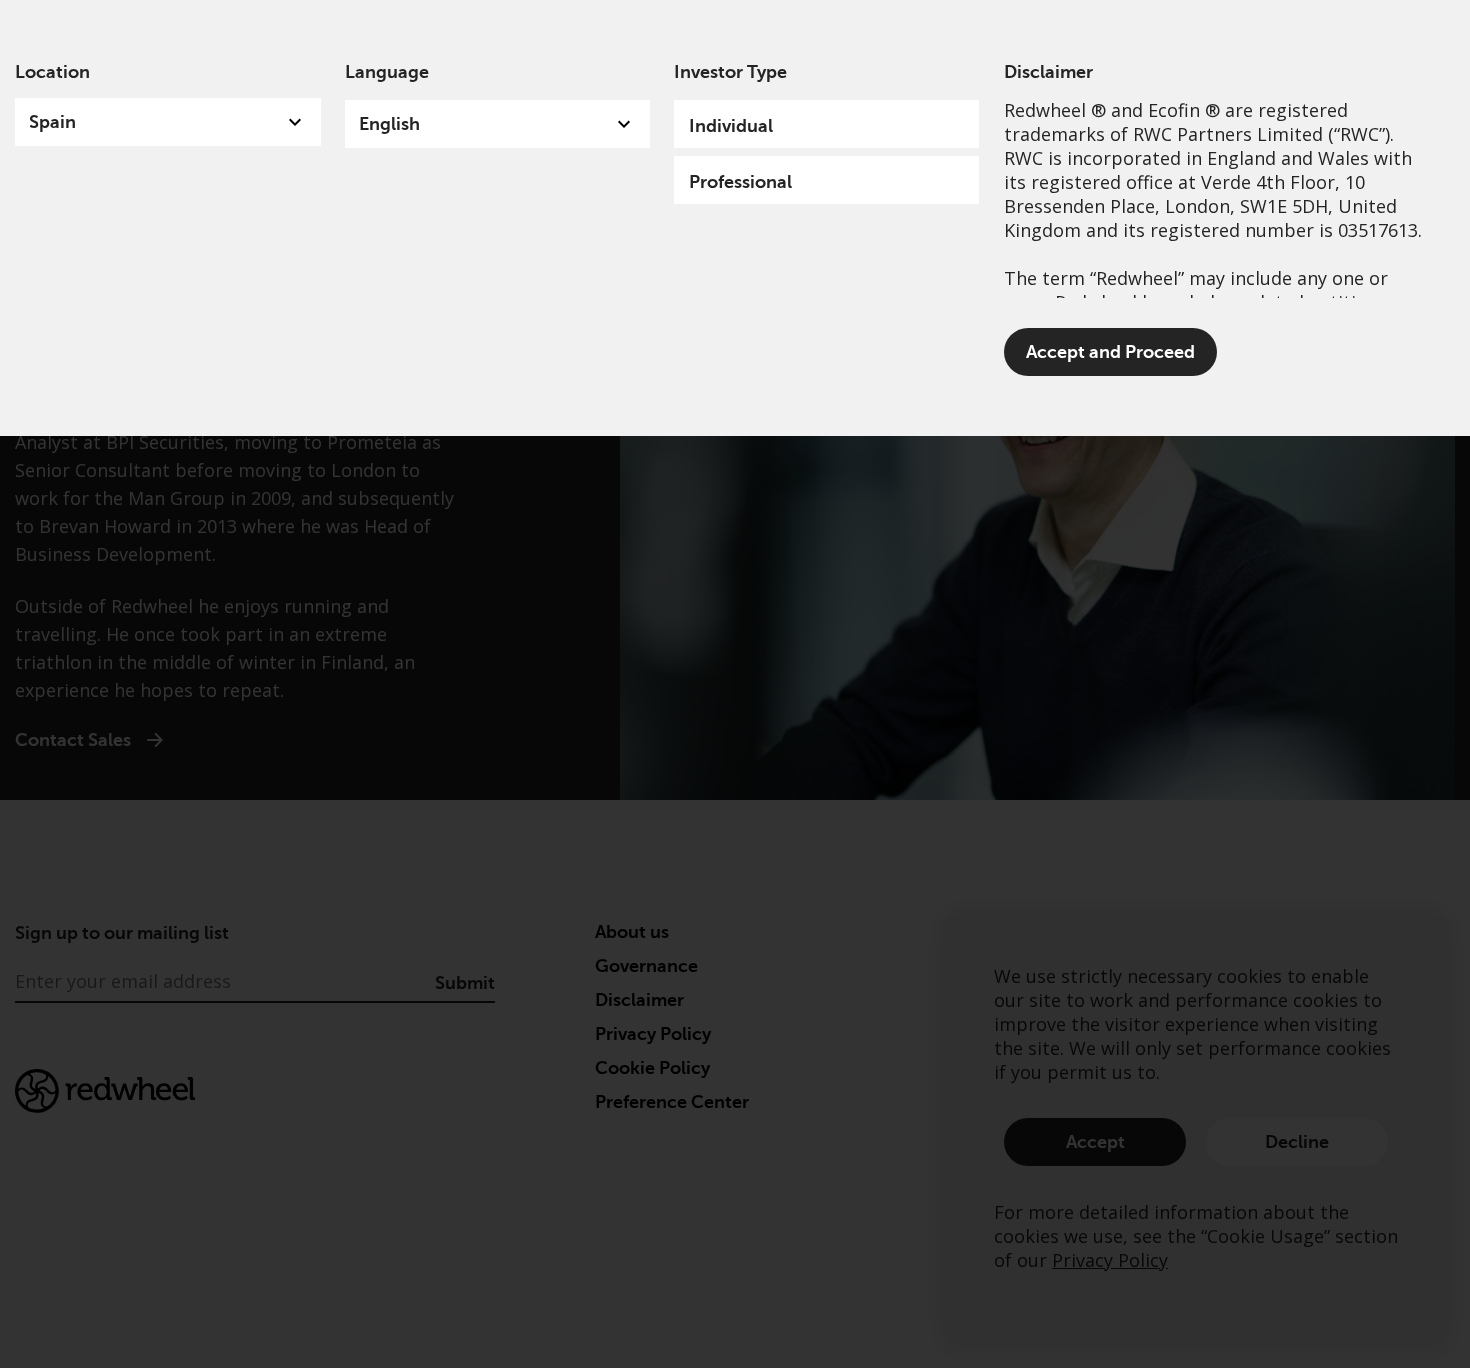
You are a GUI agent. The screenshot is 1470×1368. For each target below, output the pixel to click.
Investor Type (730, 72)
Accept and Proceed (1110, 352)
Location (52, 72)
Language (387, 72)
